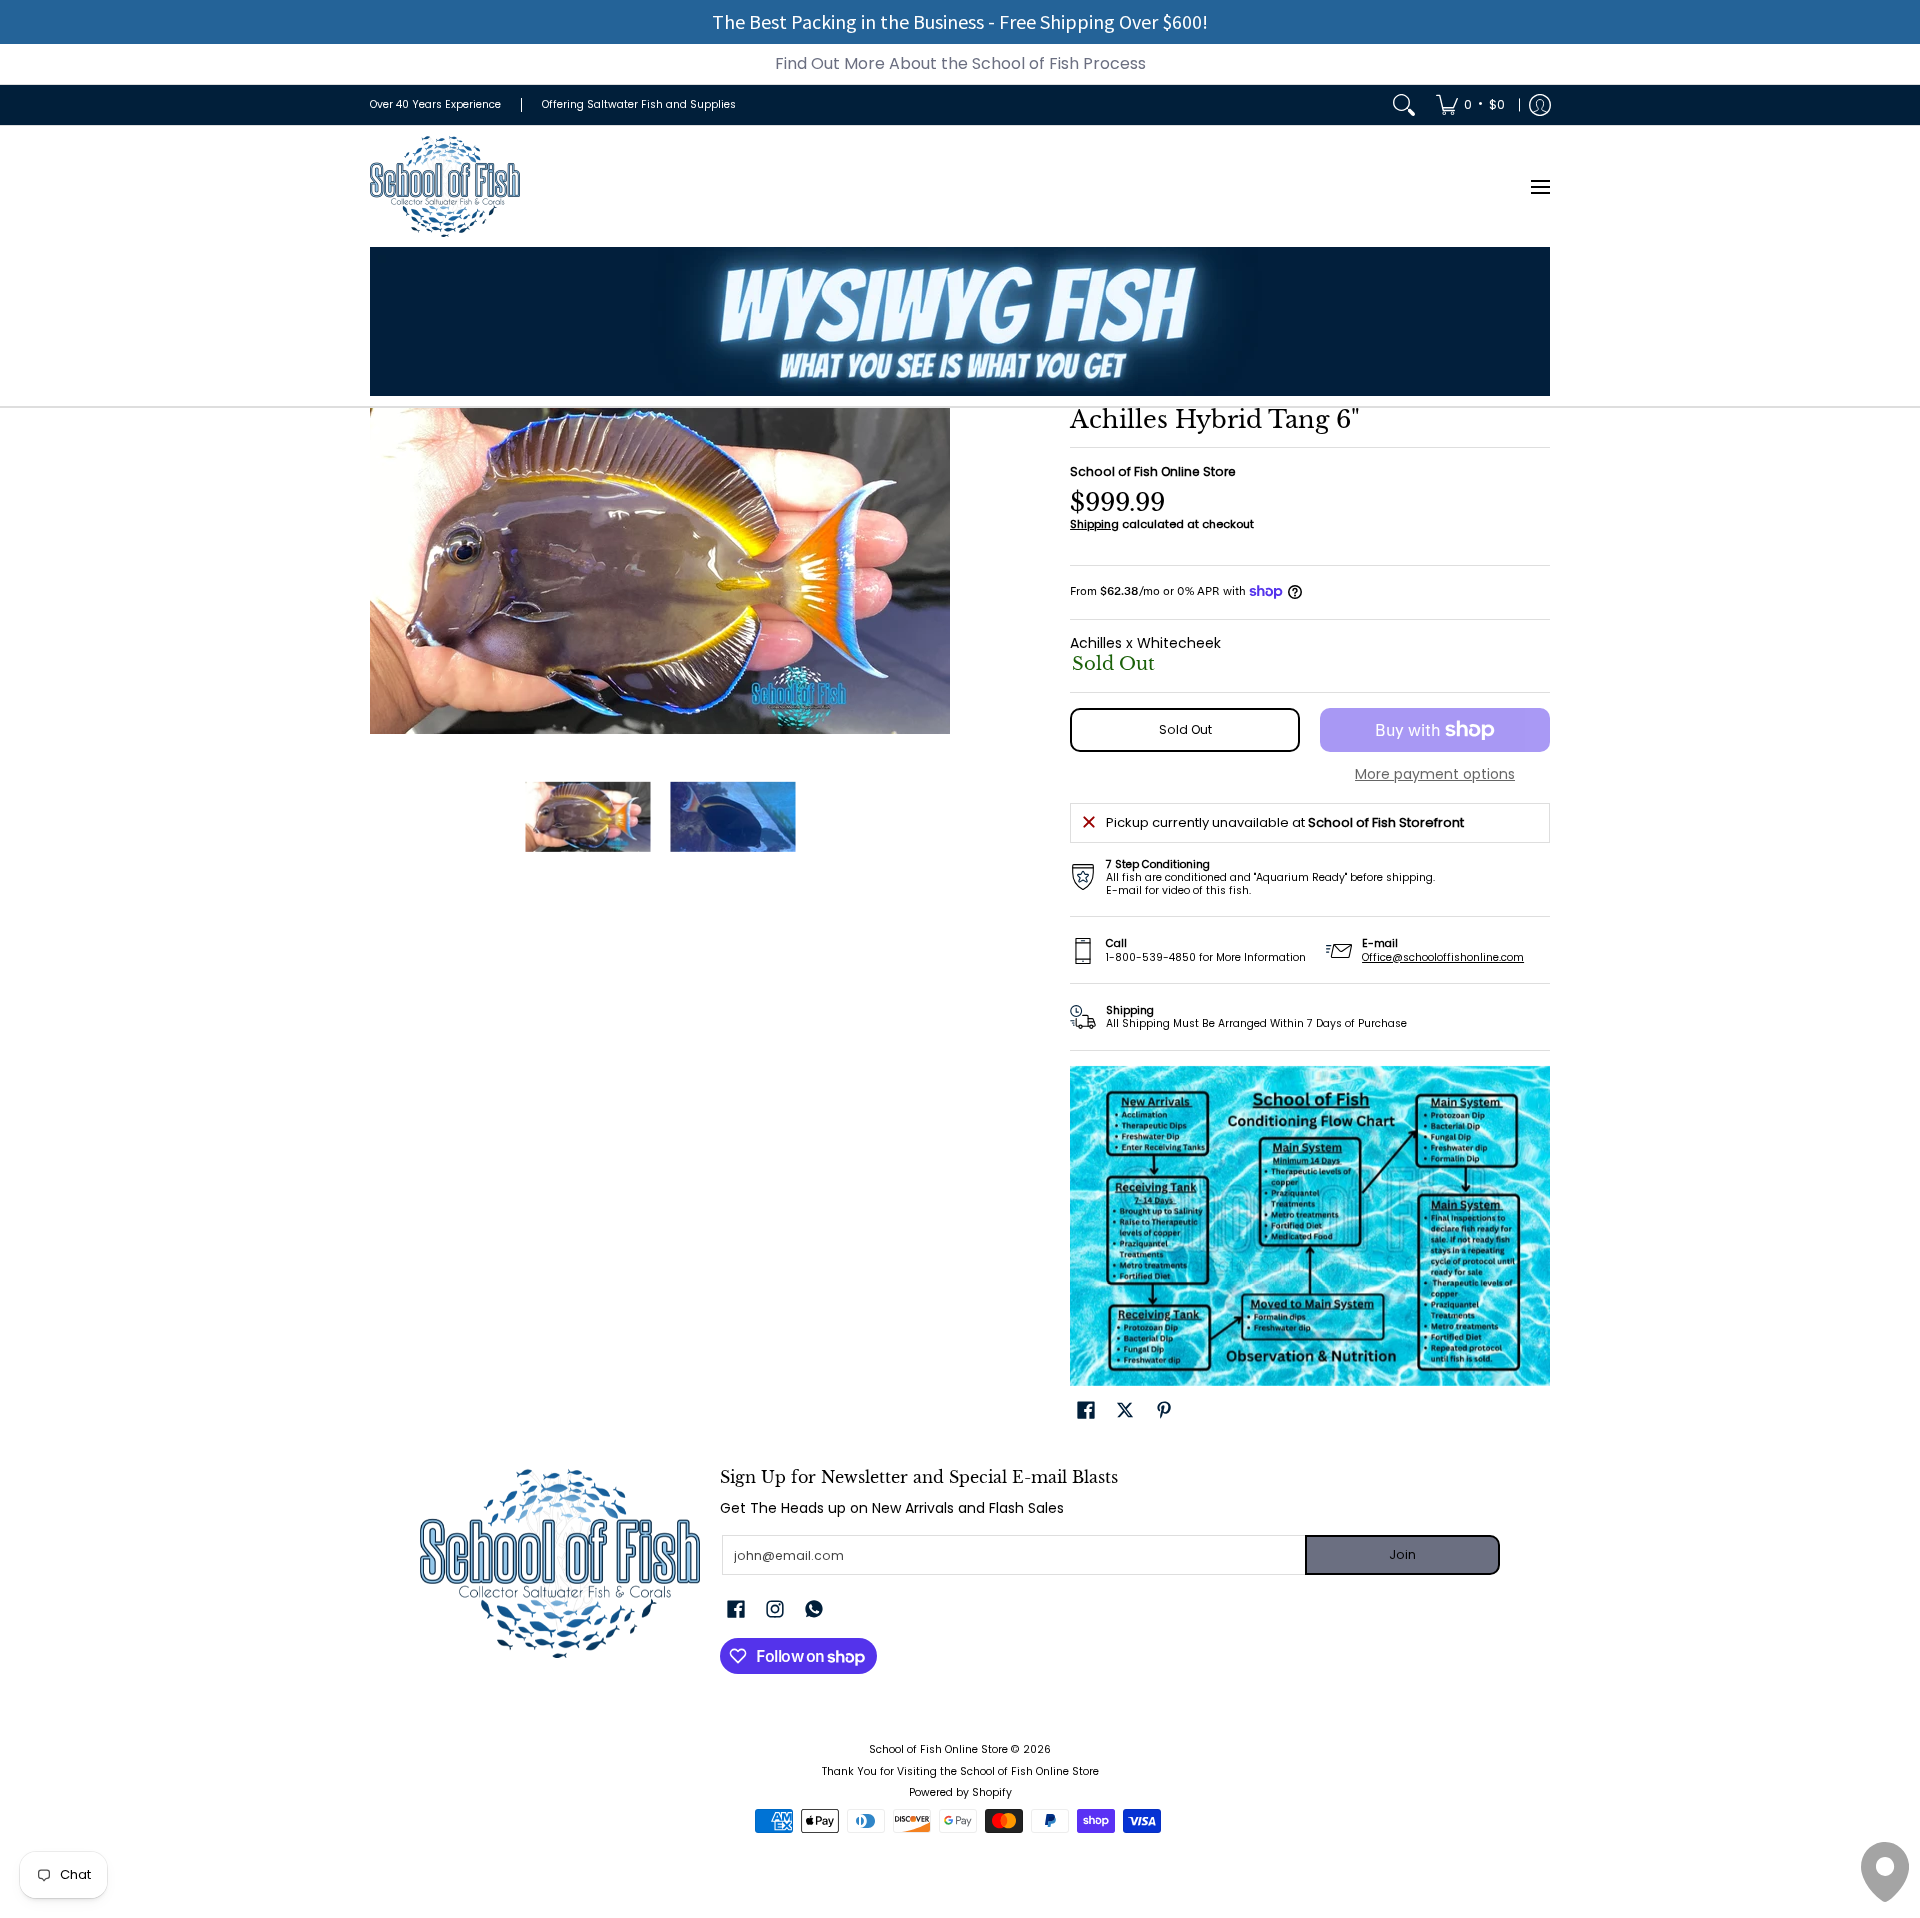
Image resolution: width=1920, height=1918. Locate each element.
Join (1402, 1554)
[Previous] (384, 571)
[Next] (936, 571)
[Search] (1404, 105)
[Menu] (1539, 186)
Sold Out (1185, 729)
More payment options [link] (1435, 775)
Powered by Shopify (960, 1792)
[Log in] (1540, 105)
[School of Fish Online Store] (445, 186)
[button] (1086, 1409)
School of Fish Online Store (1153, 471)
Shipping (1094, 524)
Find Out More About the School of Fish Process (960, 63)
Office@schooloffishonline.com (1443, 957)
